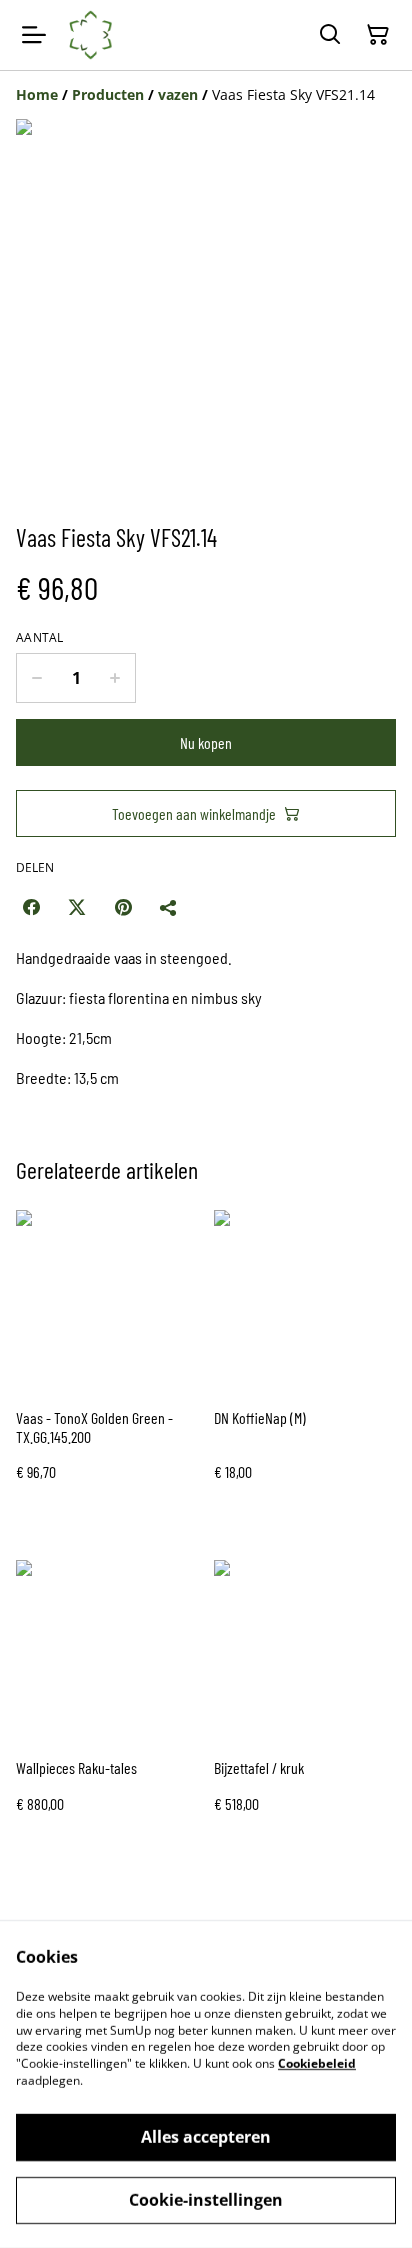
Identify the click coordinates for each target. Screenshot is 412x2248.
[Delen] (169, 907)
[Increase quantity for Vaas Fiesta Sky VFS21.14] (115, 678)
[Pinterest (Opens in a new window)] (123, 907)
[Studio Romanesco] (91, 35)
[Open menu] (34, 35)
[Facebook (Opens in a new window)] (31, 907)
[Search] (330, 35)
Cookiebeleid (317, 2063)
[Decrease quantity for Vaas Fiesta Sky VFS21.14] (36, 678)
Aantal (40, 638)
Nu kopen (206, 742)
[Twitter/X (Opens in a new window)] (77, 907)
